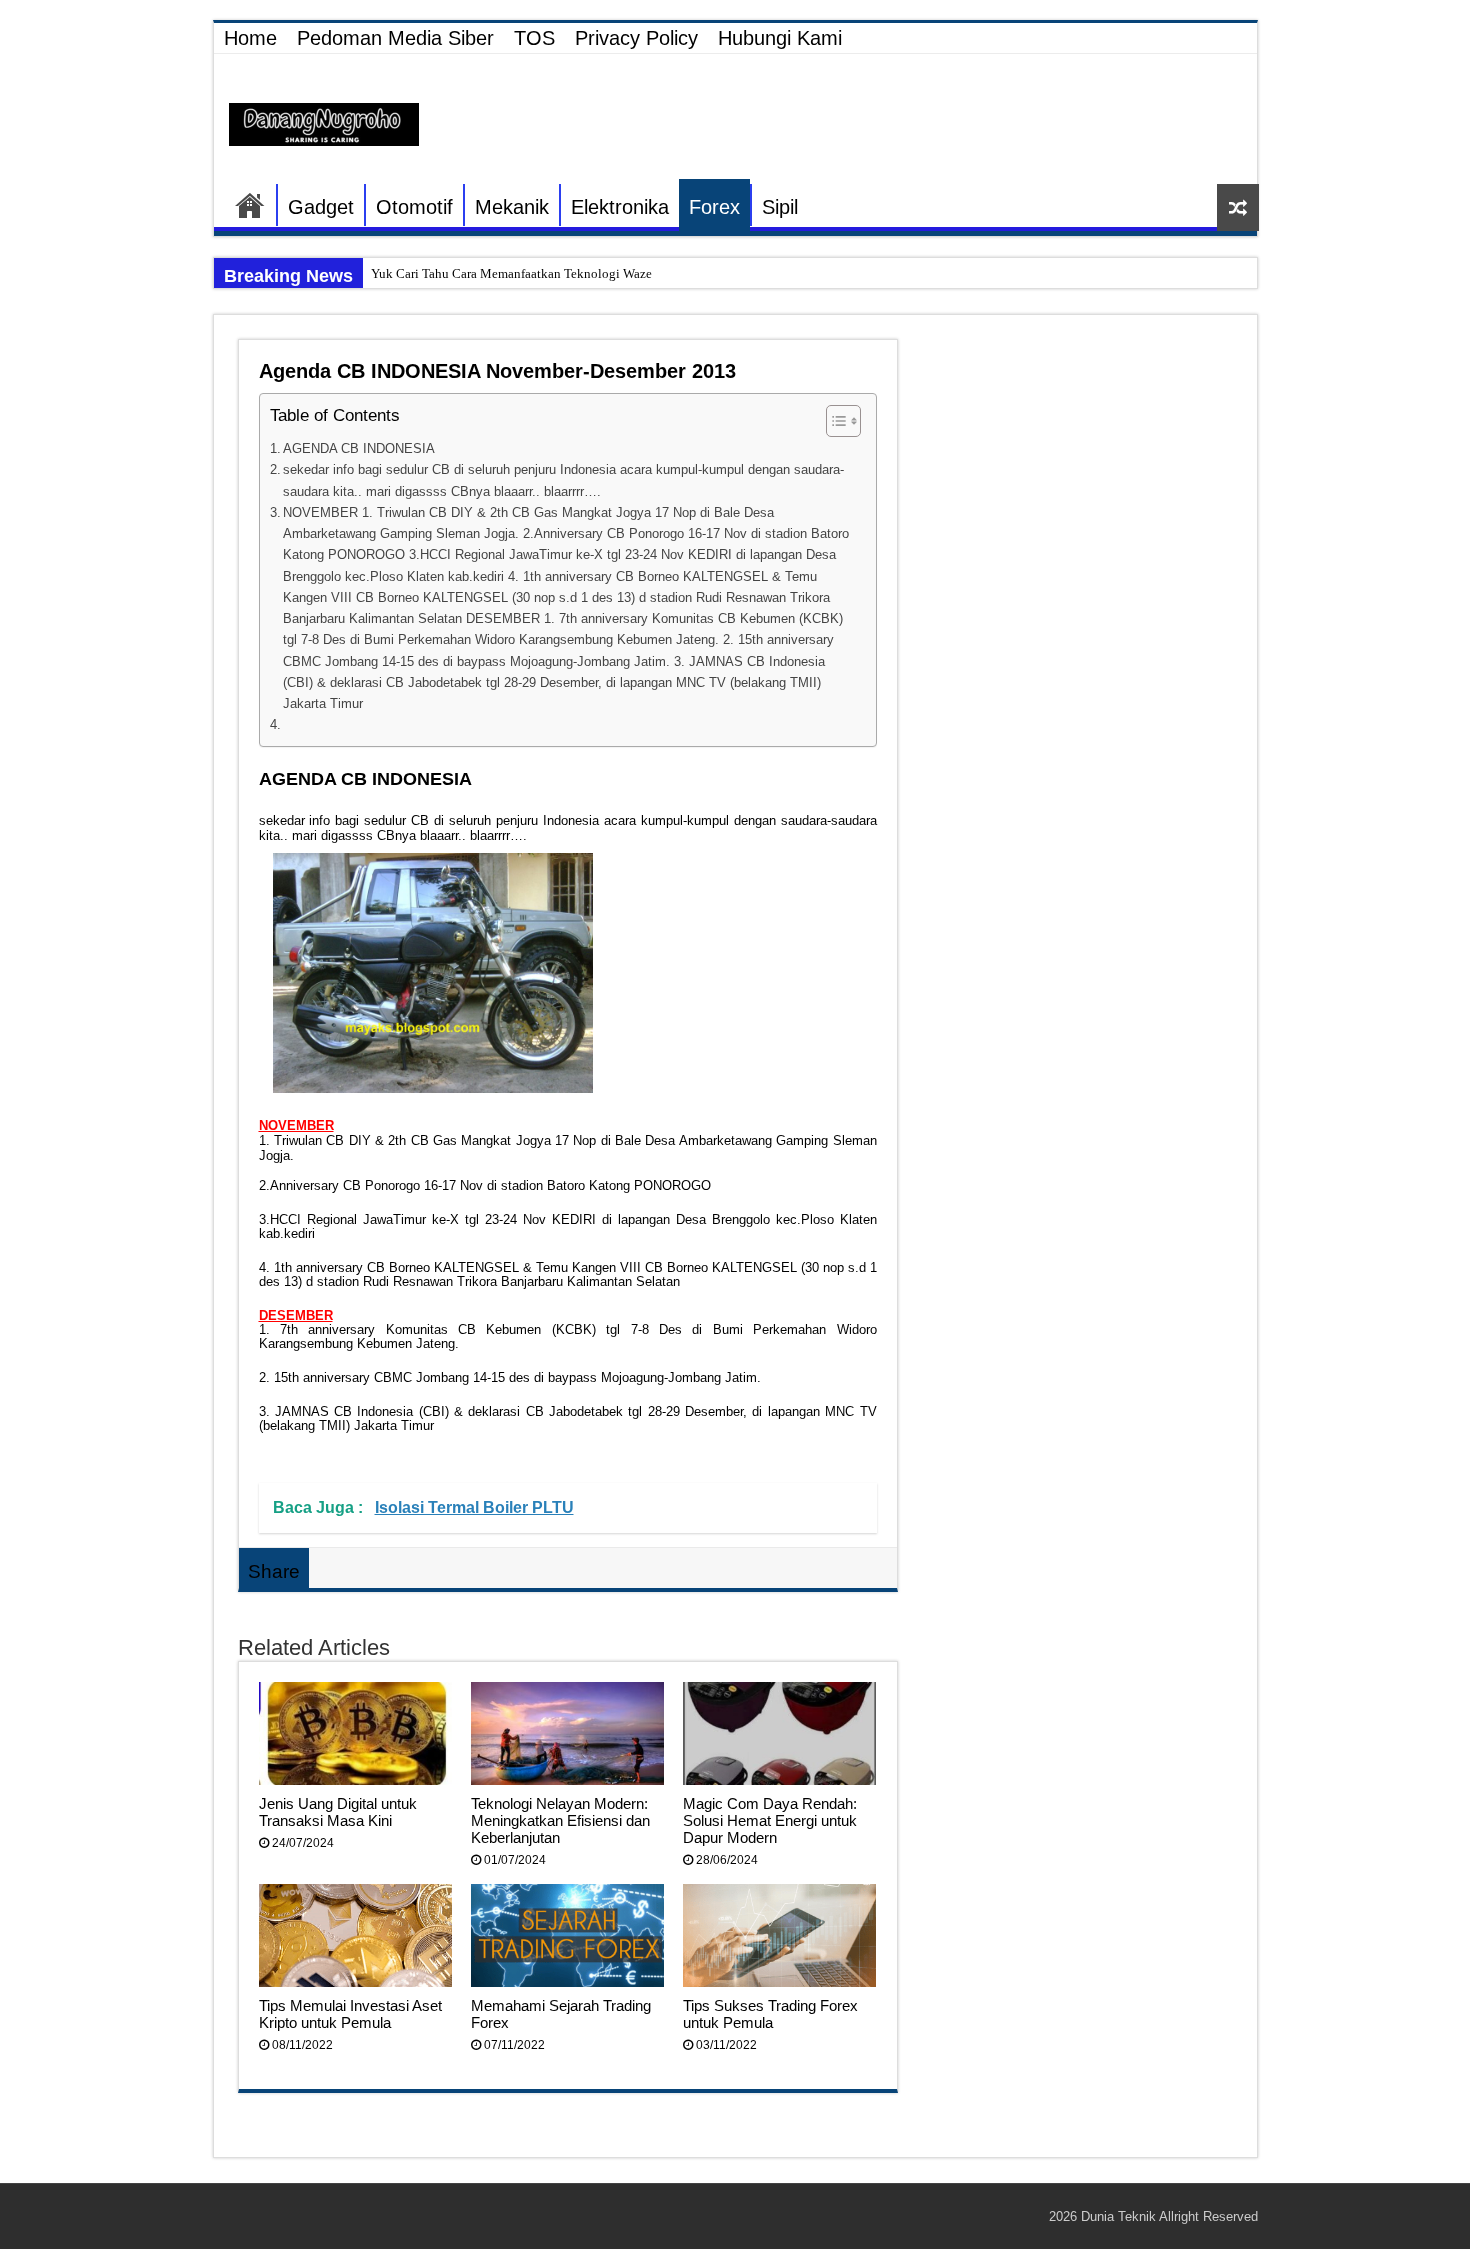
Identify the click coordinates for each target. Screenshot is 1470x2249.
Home (250, 38)
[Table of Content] (843, 421)
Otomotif (414, 207)
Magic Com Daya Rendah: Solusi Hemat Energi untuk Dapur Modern (770, 1820)
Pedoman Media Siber (395, 38)
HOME (250, 205)
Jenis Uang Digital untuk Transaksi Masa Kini (338, 1812)
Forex (714, 207)
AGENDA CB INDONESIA (359, 448)
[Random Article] (1238, 207)
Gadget (321, 207)
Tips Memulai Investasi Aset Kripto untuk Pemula (350, 2014)
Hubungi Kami (780, 38)
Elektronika (620, 207)
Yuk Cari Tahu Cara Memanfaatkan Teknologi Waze (511, 273)
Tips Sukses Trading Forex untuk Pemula (770, 2014)
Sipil (780, 207)
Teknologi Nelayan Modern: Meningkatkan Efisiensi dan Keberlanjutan (560, 1820)
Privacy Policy (636, 38)
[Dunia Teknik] (324, 123)
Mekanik (512, 207)
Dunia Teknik (1120, 2216)
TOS (534, 38)
